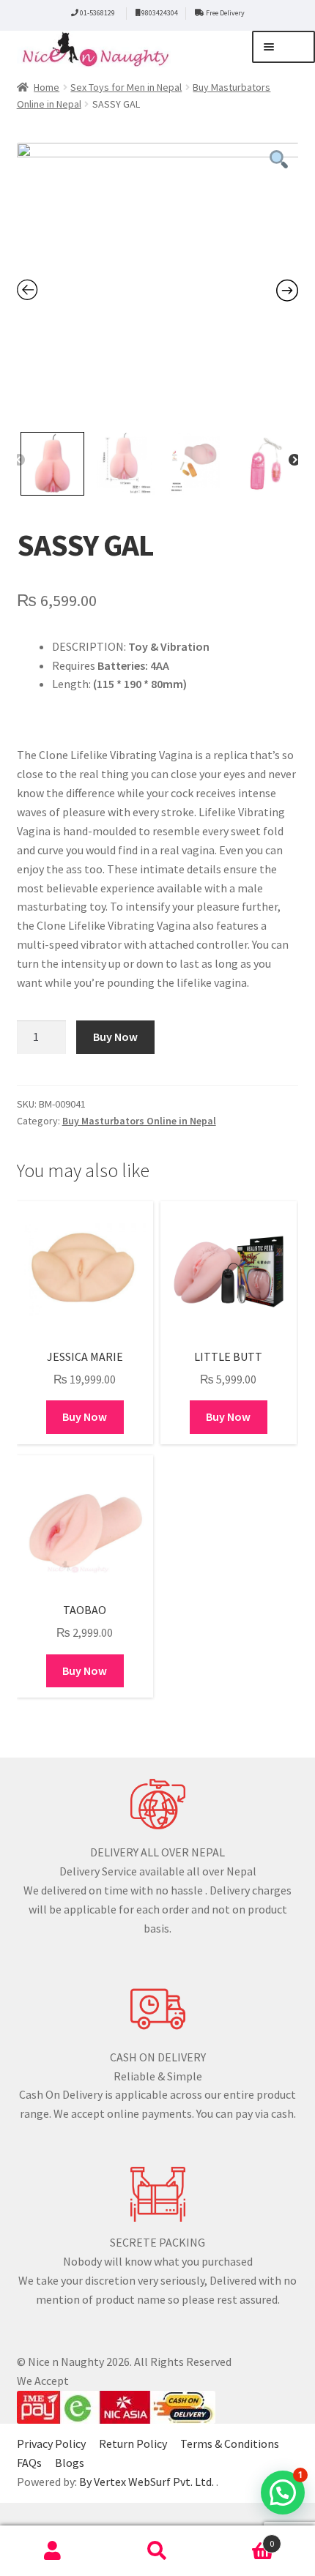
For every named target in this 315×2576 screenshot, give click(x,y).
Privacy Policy (51, 2444)
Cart (242, 2538)
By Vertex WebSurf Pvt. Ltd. (148, 2482)
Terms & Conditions (230, 2444)
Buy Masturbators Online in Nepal (139, 1121)
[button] (283, 2493)
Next (294, 460)
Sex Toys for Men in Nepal (126, 87)
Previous (19, 460)
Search (157, 2551)
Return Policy (133, 2444)
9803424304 (160, 13)
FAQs (29, 2463)
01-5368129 (97, 13)
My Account (52, 2551)
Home (47, 87)
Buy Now (115, 1037)
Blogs (70, 2463)
